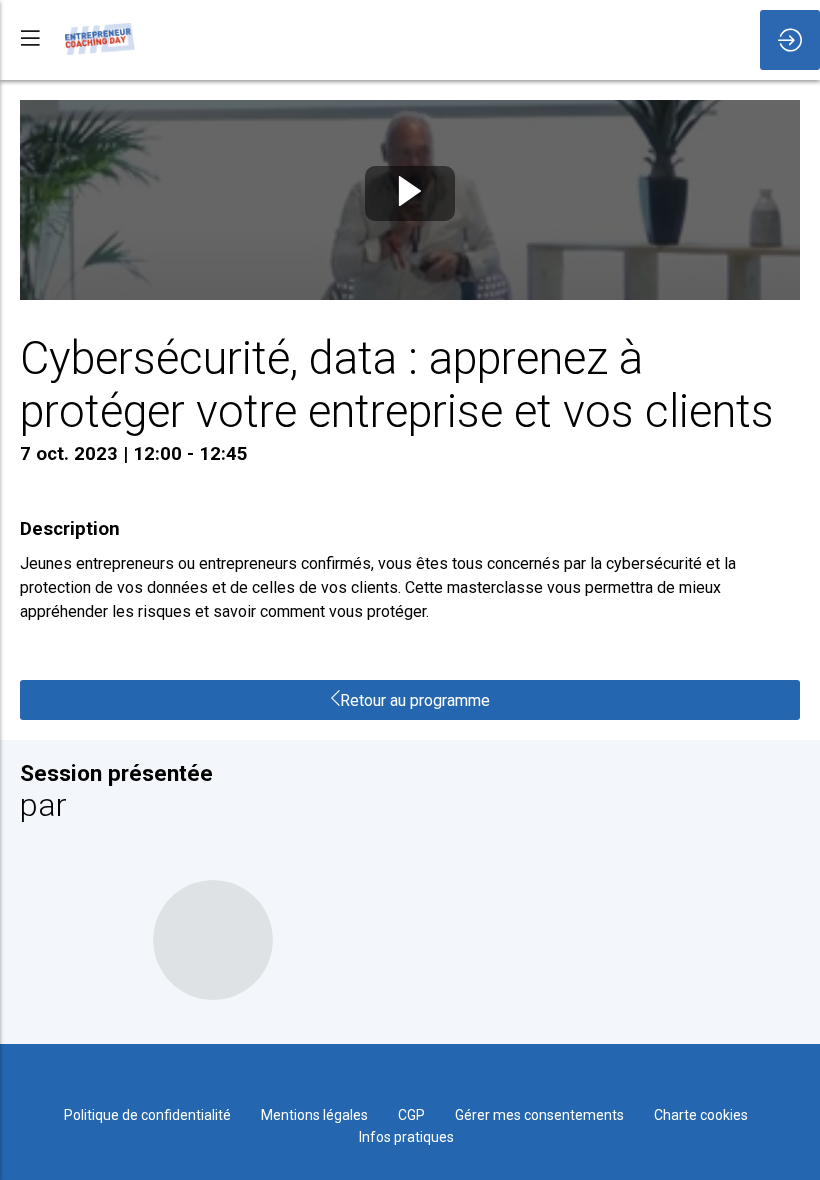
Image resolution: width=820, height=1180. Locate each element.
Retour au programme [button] (415, 700)
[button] (30, 37)
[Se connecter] (790, 40)
